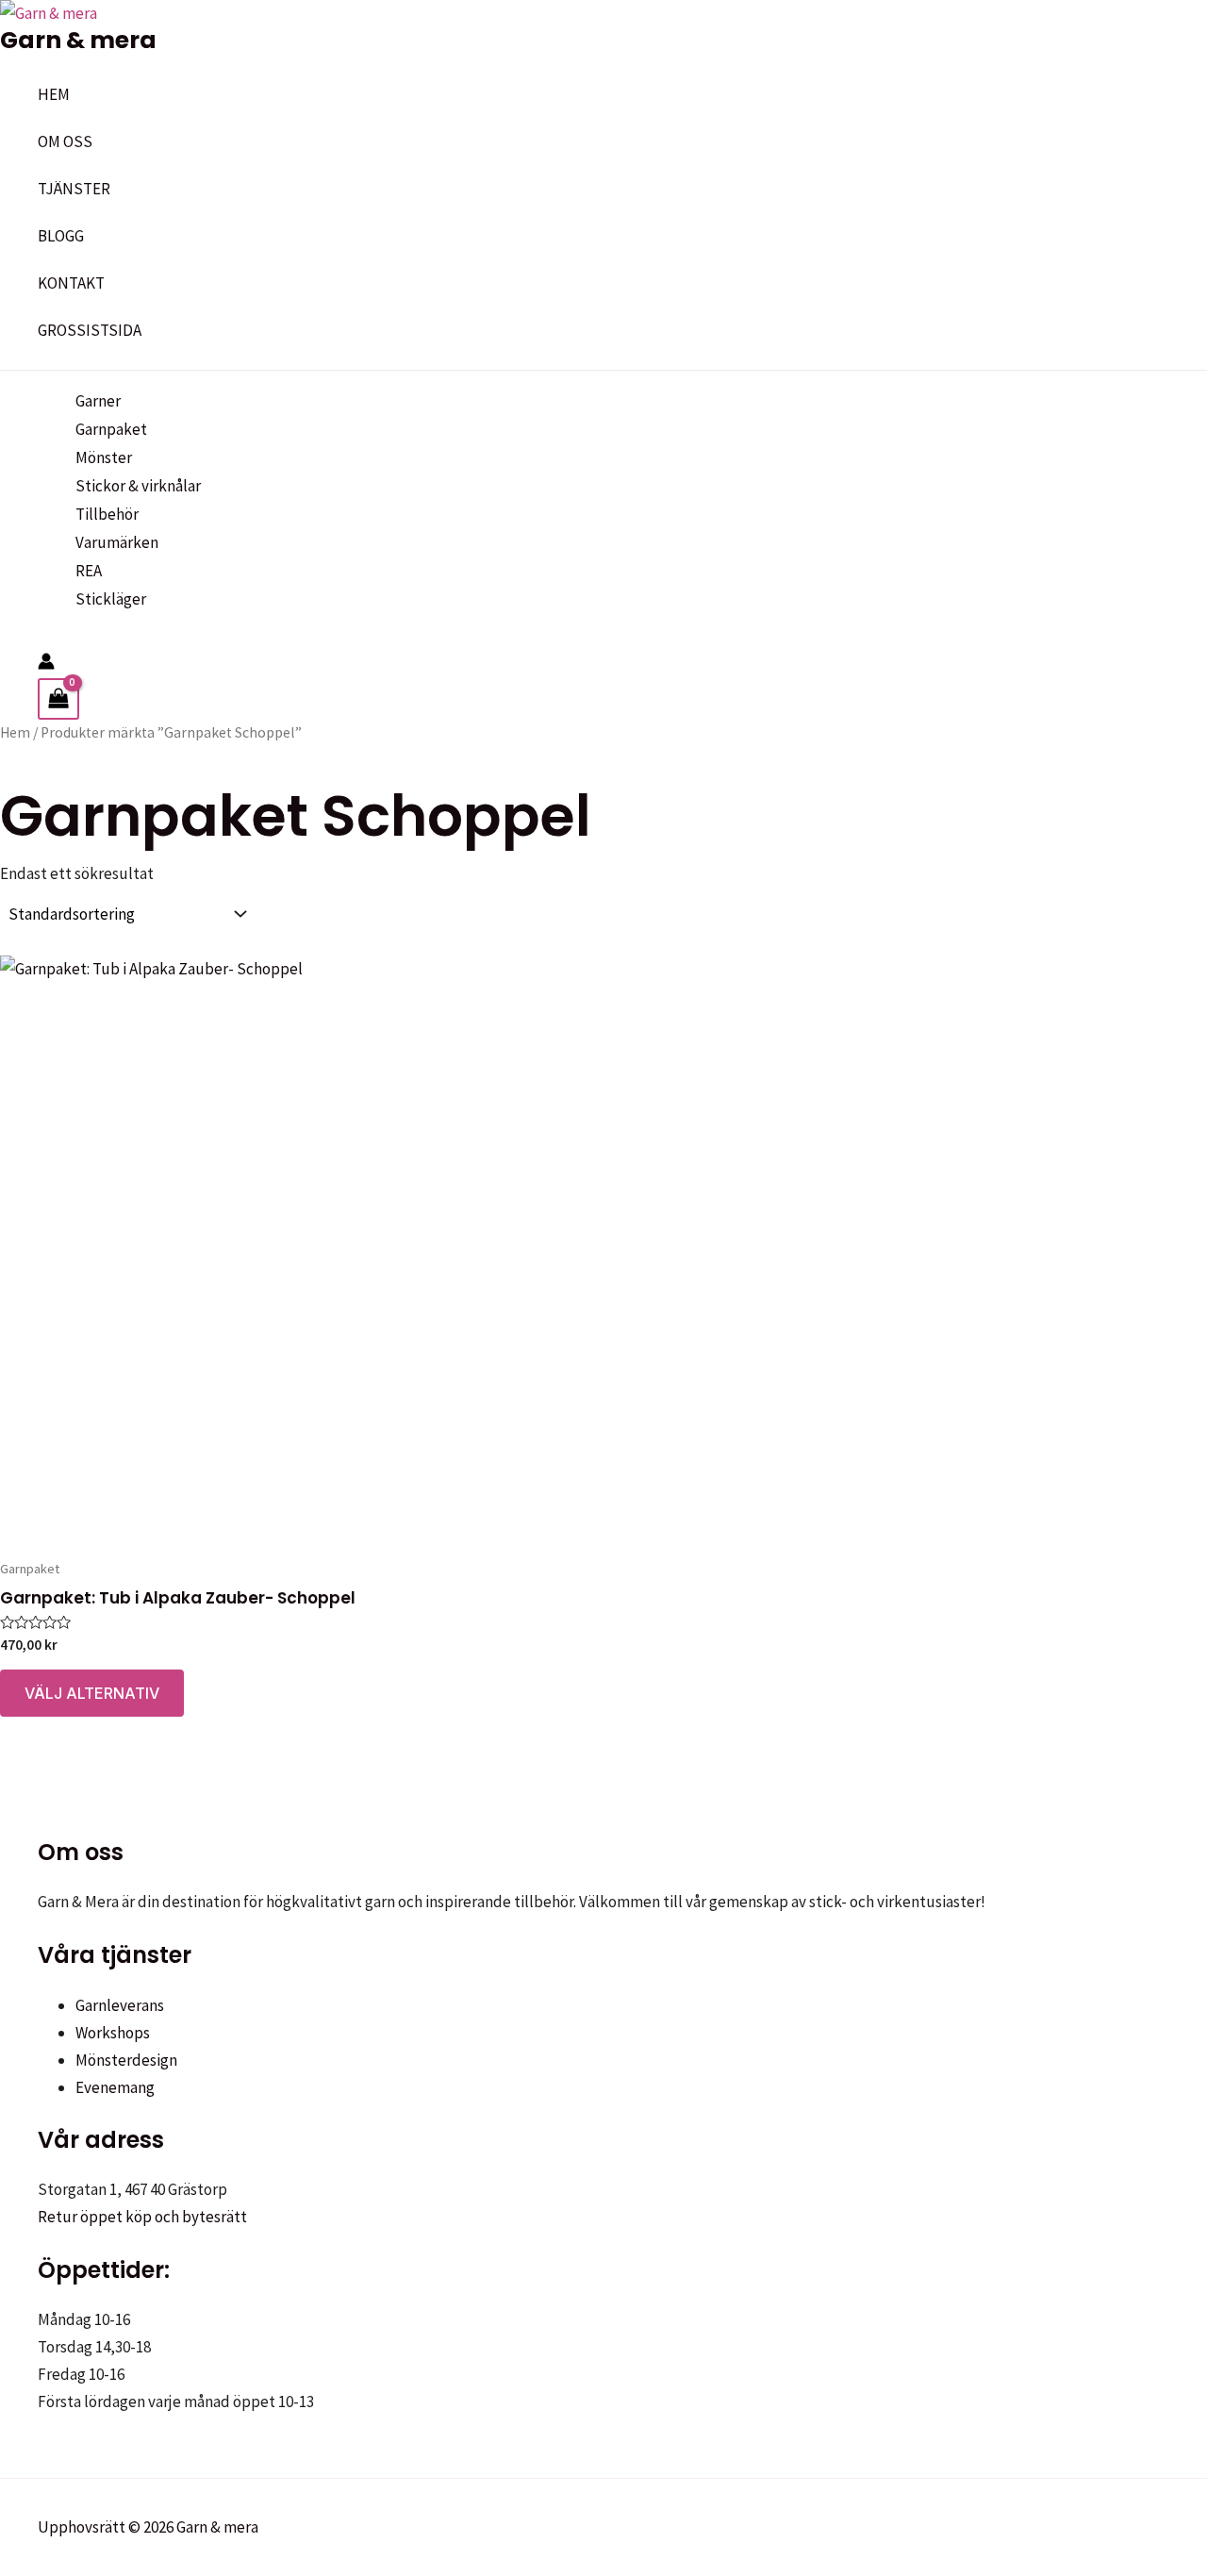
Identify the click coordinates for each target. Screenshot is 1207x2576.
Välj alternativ (92, 1693)
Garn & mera (78, 40)
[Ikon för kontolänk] (46, 665)
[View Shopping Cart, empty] (58, 699)
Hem (15, 732)
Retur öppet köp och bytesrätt (142, 2217)
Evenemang (115, 2087)
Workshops (113, 2033)
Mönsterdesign (126, 2060)
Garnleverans (120, 2005)
